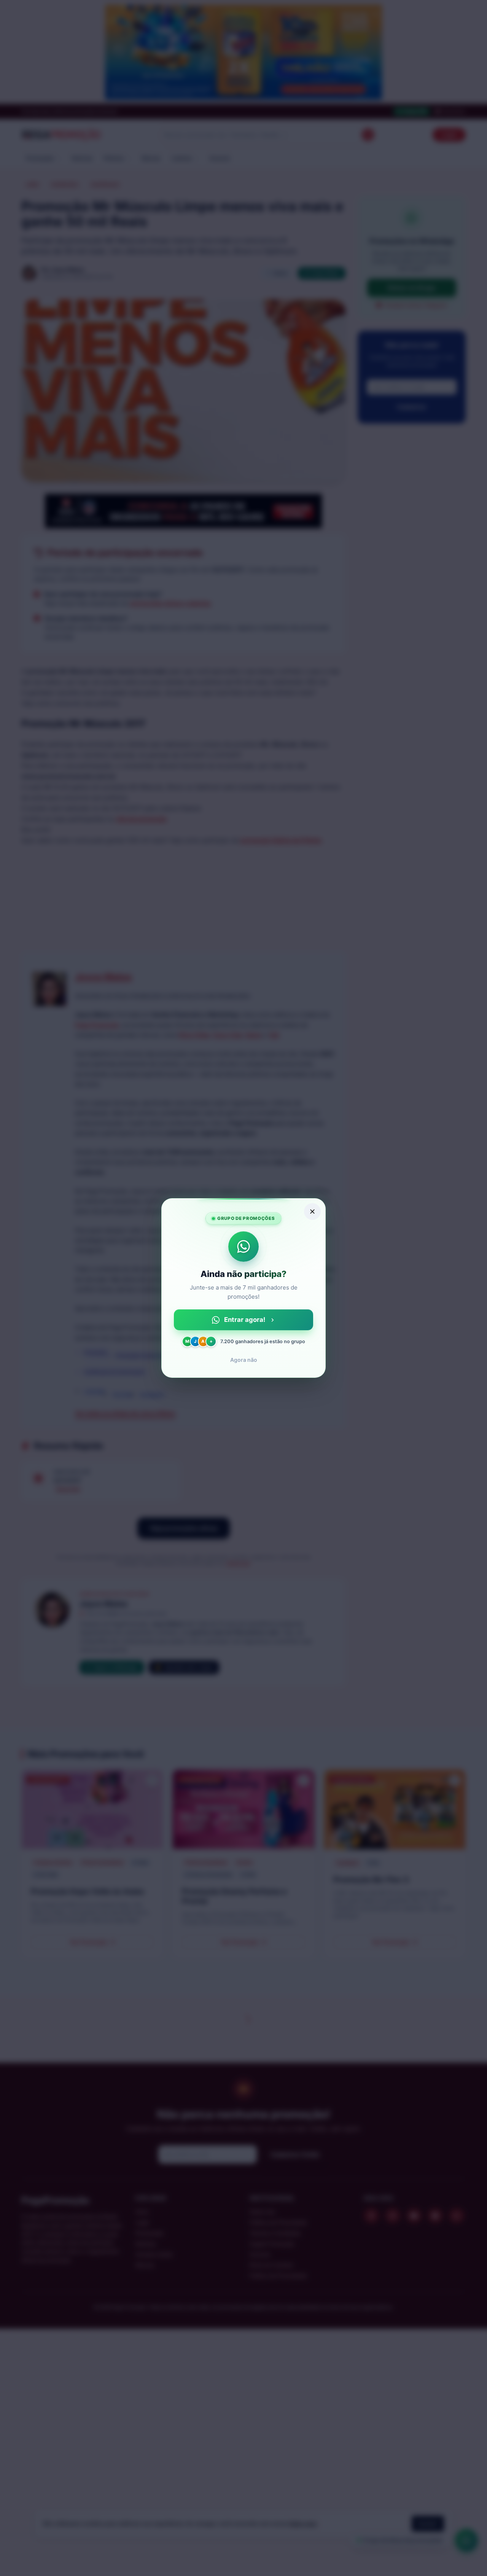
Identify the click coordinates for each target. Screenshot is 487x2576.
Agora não (244, 1360)
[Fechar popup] (312, 1212)
